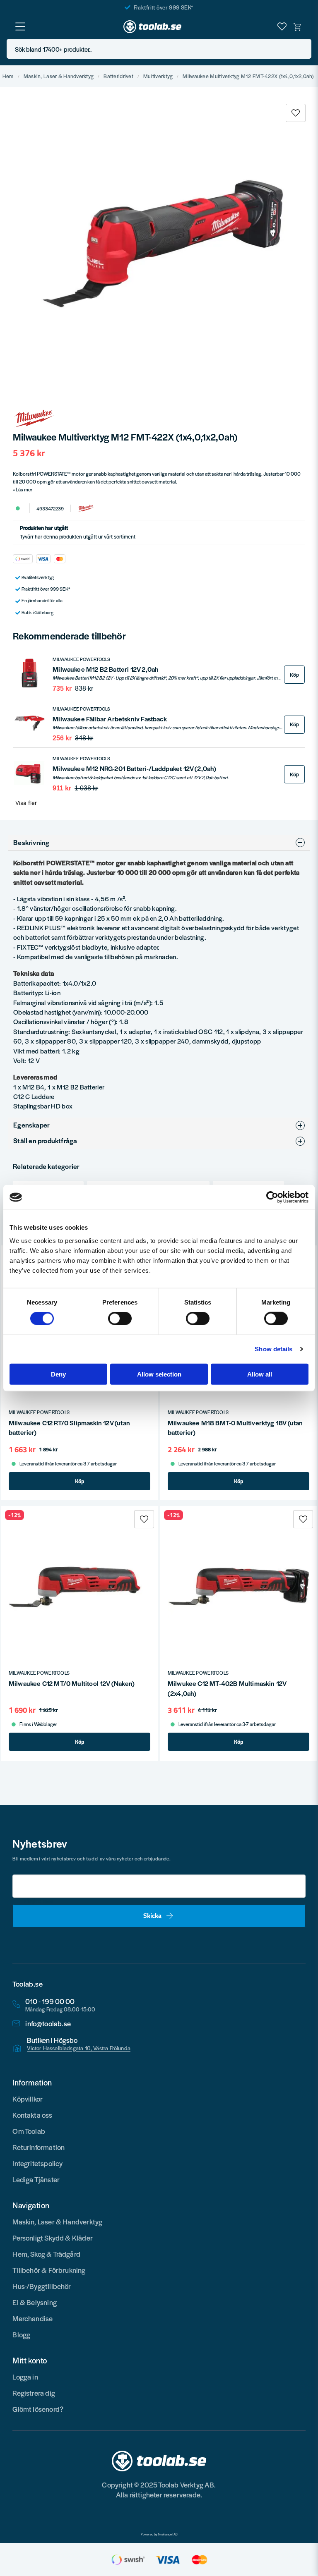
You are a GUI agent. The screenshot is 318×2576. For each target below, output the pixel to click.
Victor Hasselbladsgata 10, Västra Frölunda (79, 2048)
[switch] (120, 1319)
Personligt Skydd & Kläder (53, 2238)
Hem (8, 76)
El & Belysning (35, 2302)
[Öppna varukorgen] (298, 26)
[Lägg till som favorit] (282, 26)
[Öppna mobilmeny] (20, 26)
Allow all (260, 1374)
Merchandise (33, 2318)
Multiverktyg (158, 76)
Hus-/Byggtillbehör (42, 2286)
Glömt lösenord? (38, 2409)
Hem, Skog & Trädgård (46, 2254)
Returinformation (39, 2147)
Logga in (25, 2377)
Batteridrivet (118, 76)
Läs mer (24, 489)
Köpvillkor (28, 2099)
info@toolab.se (48, 2024)
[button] (303, 49)
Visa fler (26, 803)
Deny (58, 1374)
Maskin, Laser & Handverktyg (59, 76)
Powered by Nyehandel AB (159, 2534)
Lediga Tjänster (36, 2179)
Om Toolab (29, 2131)
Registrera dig (34, 2393)
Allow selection (159, 1374)
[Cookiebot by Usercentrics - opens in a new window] (272, 1197)
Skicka (152, 1915)
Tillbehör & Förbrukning (49, 2270)
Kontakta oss (32, 2115)
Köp (294, 675)
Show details (273, 1349)
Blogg (21, 2334)
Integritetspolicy (37, 2163)
